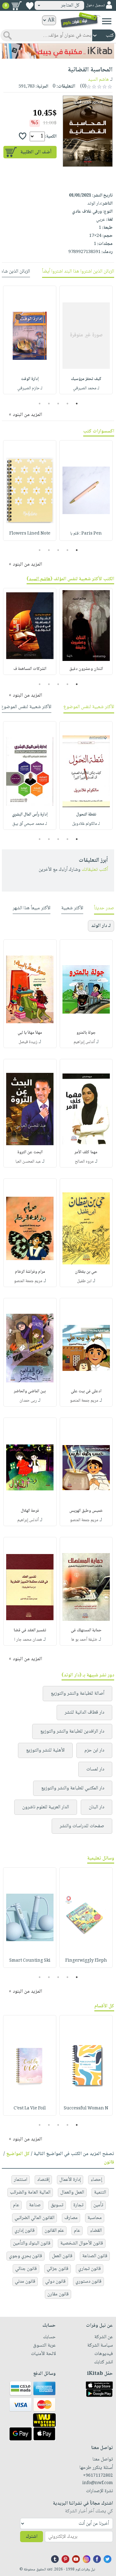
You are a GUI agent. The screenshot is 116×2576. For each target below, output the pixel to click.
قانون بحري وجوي (26, 2256)
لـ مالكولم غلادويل (86, 824)
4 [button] (49, 404)
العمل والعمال (72, 2192)
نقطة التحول (86, 815)
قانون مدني (25, 2282)
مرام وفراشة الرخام (30, 1272)
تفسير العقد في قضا (30, 1630)
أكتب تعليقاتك (95, 870)
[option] (86, 340)
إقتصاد (43, 2180)
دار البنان (97, 1807)
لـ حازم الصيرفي (30, 388)
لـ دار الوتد (101, 926)
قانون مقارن (58, 2294)
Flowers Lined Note (30, 534)
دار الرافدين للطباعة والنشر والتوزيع (72, 1731)
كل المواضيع (18, 2154)
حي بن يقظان (86, 1272)
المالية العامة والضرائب (30, 2192)
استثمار (21, 2180)
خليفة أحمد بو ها (84, 1640)
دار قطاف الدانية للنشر (84, 1713)
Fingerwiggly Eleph (86, 1961)
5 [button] (39, 404)
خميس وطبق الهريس (86, 1511)
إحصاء (96, 2180)
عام (16, 2205)
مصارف (71, 2218)
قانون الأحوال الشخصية (82, 2243)
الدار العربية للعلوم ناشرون (46, 1807)
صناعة (35, 2205)
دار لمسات (95, 1769)
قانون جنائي (26, 2269)
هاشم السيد (98, 80)
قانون (109, 2162)
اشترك (32, 2537)
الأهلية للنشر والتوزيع (45, 1750)
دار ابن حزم (94, 1750)
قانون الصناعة (95, 2256)
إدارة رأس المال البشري (30, 815)
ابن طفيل (84, 1281)
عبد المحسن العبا (28, 1162)
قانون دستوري (88, 2282)
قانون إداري (25, 2231)
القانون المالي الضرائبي (34, 2218)
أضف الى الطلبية (36, 152)
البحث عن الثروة (30, 1152)
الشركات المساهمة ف (30, 669)
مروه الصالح (84, 1162)
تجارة (78, 2205)
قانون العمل (62, 2256)
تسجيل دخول (95, 5)
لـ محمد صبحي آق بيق (30, 824)
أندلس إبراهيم (84, 1042)
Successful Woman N (86, 2108)
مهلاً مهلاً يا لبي (30, 1033)
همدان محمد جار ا (28, 1640)
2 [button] (67, 404)
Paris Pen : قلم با (86, 534)
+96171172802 (98, 2476)
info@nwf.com (98, 2483)
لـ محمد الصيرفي (86, 388)
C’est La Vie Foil (30, 2108)
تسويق (57, 2205)
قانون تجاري (90, 2269)
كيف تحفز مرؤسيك (86, 379)
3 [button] (58, 404)
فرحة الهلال (30, 1511)
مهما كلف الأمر (86, 1152)
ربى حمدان (28, 1401)
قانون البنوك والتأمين (32, 2243)
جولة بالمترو (86, 1033)
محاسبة (95, 2218)
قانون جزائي (58, 2269)
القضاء (96, 2231)
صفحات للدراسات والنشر (82, 1826)
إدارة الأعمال (70, 2180)
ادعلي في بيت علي (86, 1391)
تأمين (98, 2205)
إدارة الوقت (30, 379)
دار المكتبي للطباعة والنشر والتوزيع (73, 1788)
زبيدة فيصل (28, 1042)
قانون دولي (55, 2282)
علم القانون (54, 2231)
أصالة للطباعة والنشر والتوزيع (77, 1694)
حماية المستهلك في (86, 1630)
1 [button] (77, 404)
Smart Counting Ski (30, 1961)
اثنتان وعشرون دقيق (86, 669)
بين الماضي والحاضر (30, 1391)
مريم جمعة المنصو (28, 1281)
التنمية (100, 2192)
